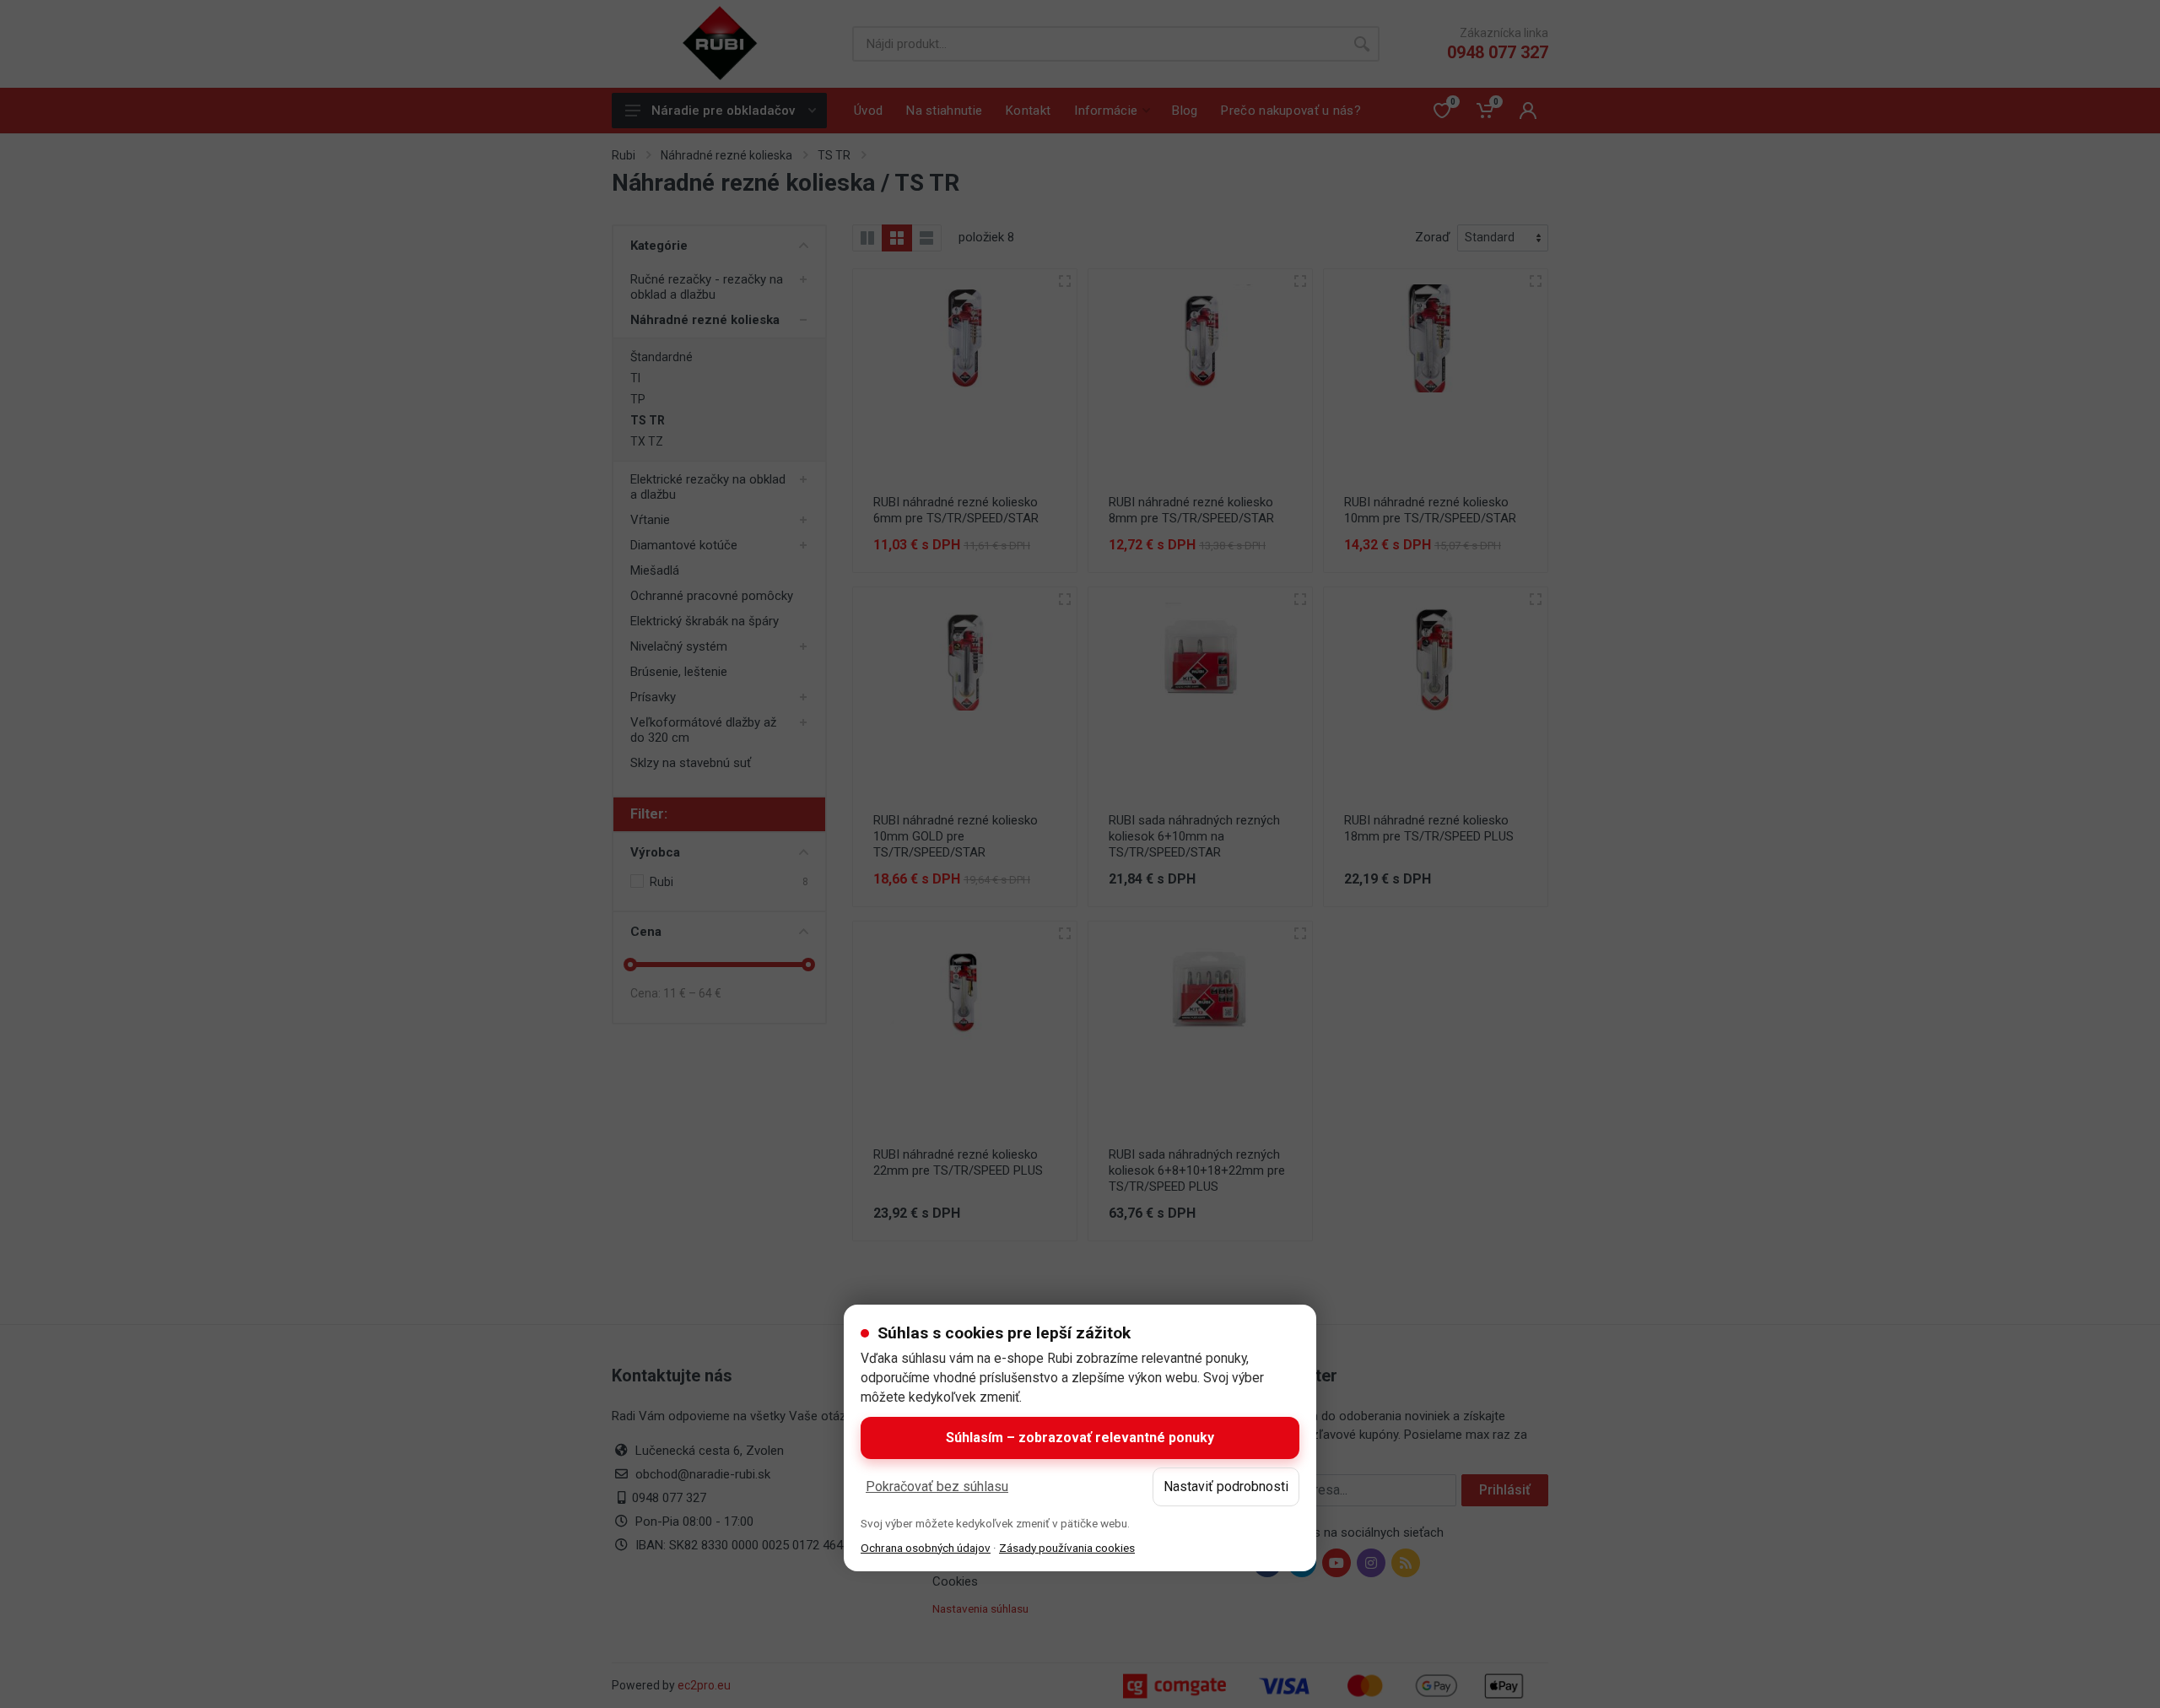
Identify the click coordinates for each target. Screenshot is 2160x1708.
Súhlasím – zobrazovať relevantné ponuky (1080, 1438)
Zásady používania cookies (1067, 1548)
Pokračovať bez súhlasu (937, 1486)
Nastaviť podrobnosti (1226, 1486)
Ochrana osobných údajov (926, 1548)
